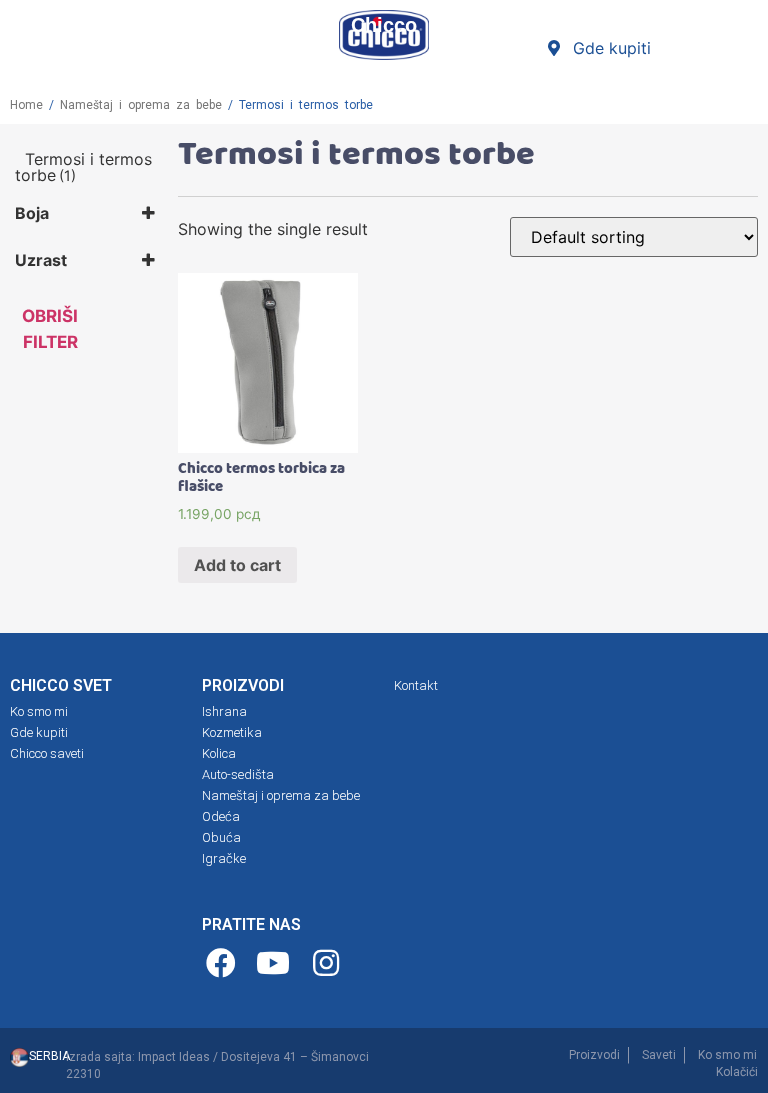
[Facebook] (223, 963)
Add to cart (237, 565)
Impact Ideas (174, 1057)
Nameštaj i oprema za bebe (141, 105)
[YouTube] (276, 963)
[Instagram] (328, 963)
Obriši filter (50, 329)
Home (26, 105)
